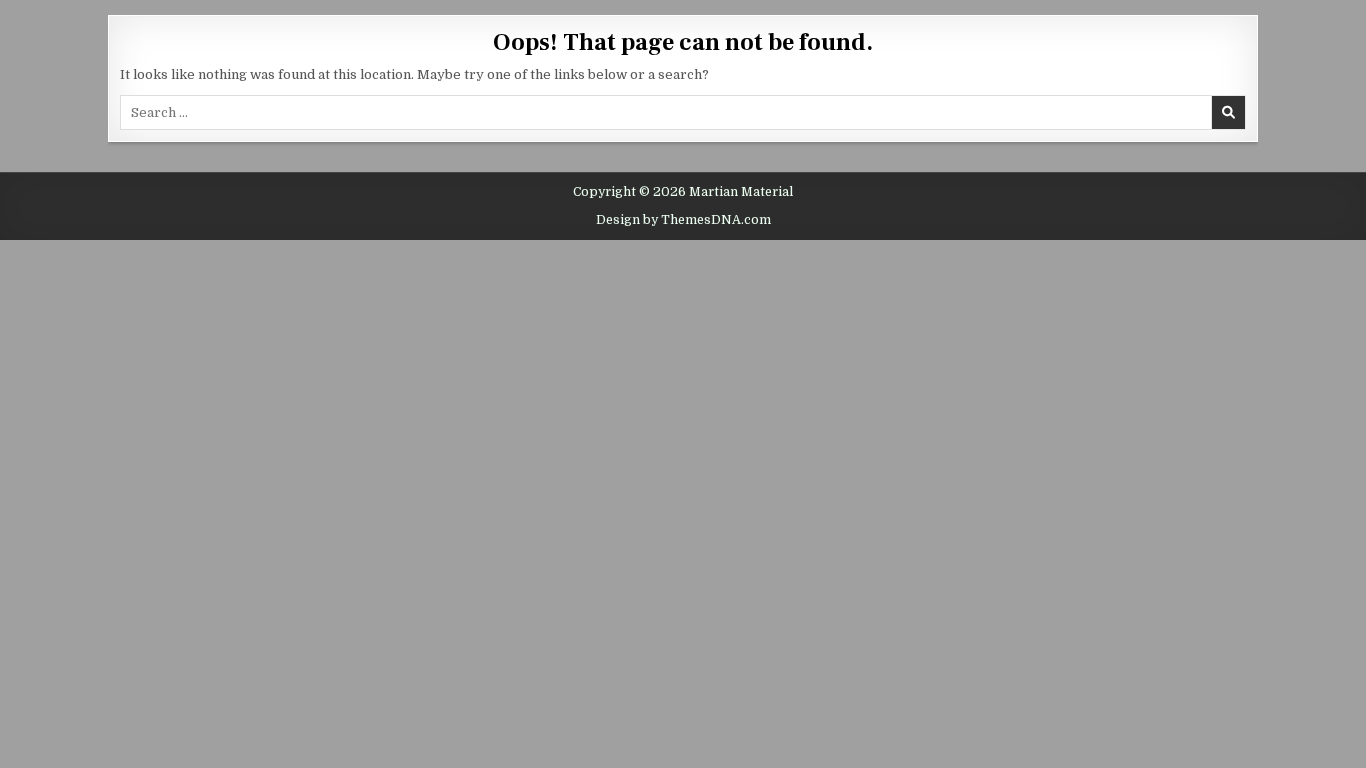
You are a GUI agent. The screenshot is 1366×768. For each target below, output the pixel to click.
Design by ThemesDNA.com (683, 220)
